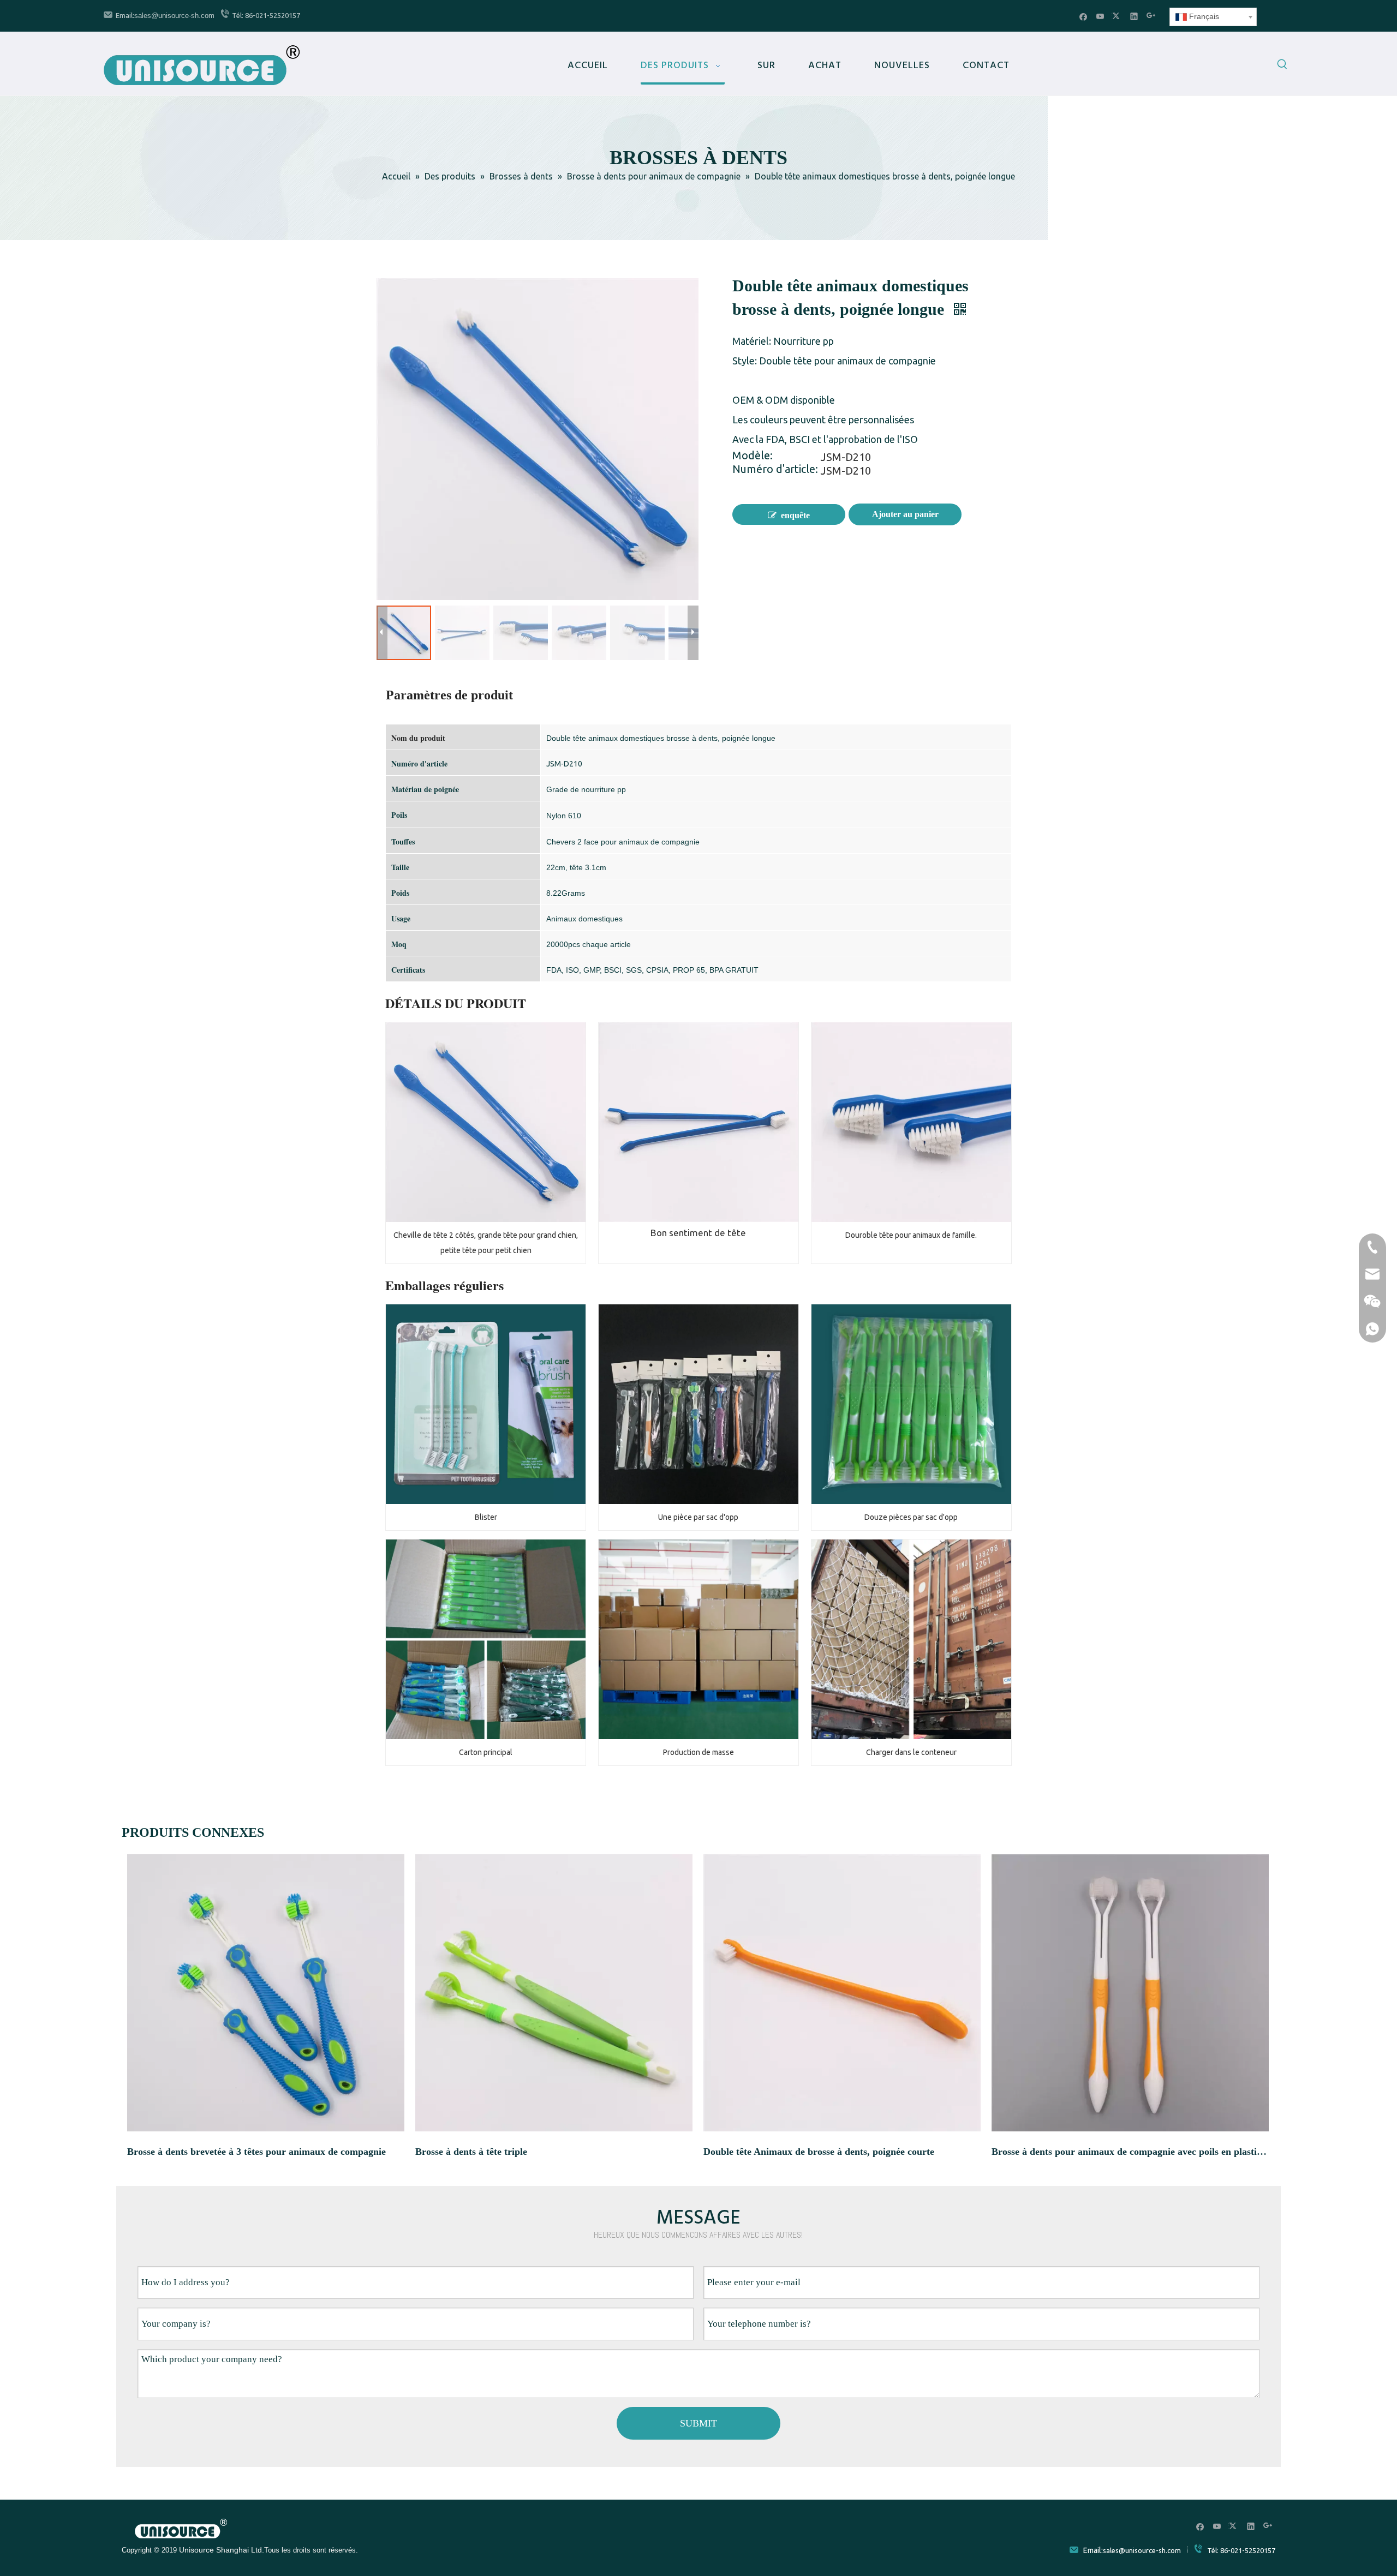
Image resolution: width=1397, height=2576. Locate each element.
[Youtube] (1100, 16)
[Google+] (1151, 16)
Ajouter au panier (905, 514)
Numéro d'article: (775, 470)
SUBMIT (698, 2423)
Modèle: (753, 457)
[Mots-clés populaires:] (1282, 66)
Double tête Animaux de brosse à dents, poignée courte (819, 2152)
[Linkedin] (1134, 16)
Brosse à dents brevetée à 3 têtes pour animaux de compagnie (256, 2152)
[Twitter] (1117, 16)
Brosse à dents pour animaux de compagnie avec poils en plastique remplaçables (1130, 2152)
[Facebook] (1083, 16)
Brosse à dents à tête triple (471, 2152)
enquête (795, 515)
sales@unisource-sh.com (174, 16)
